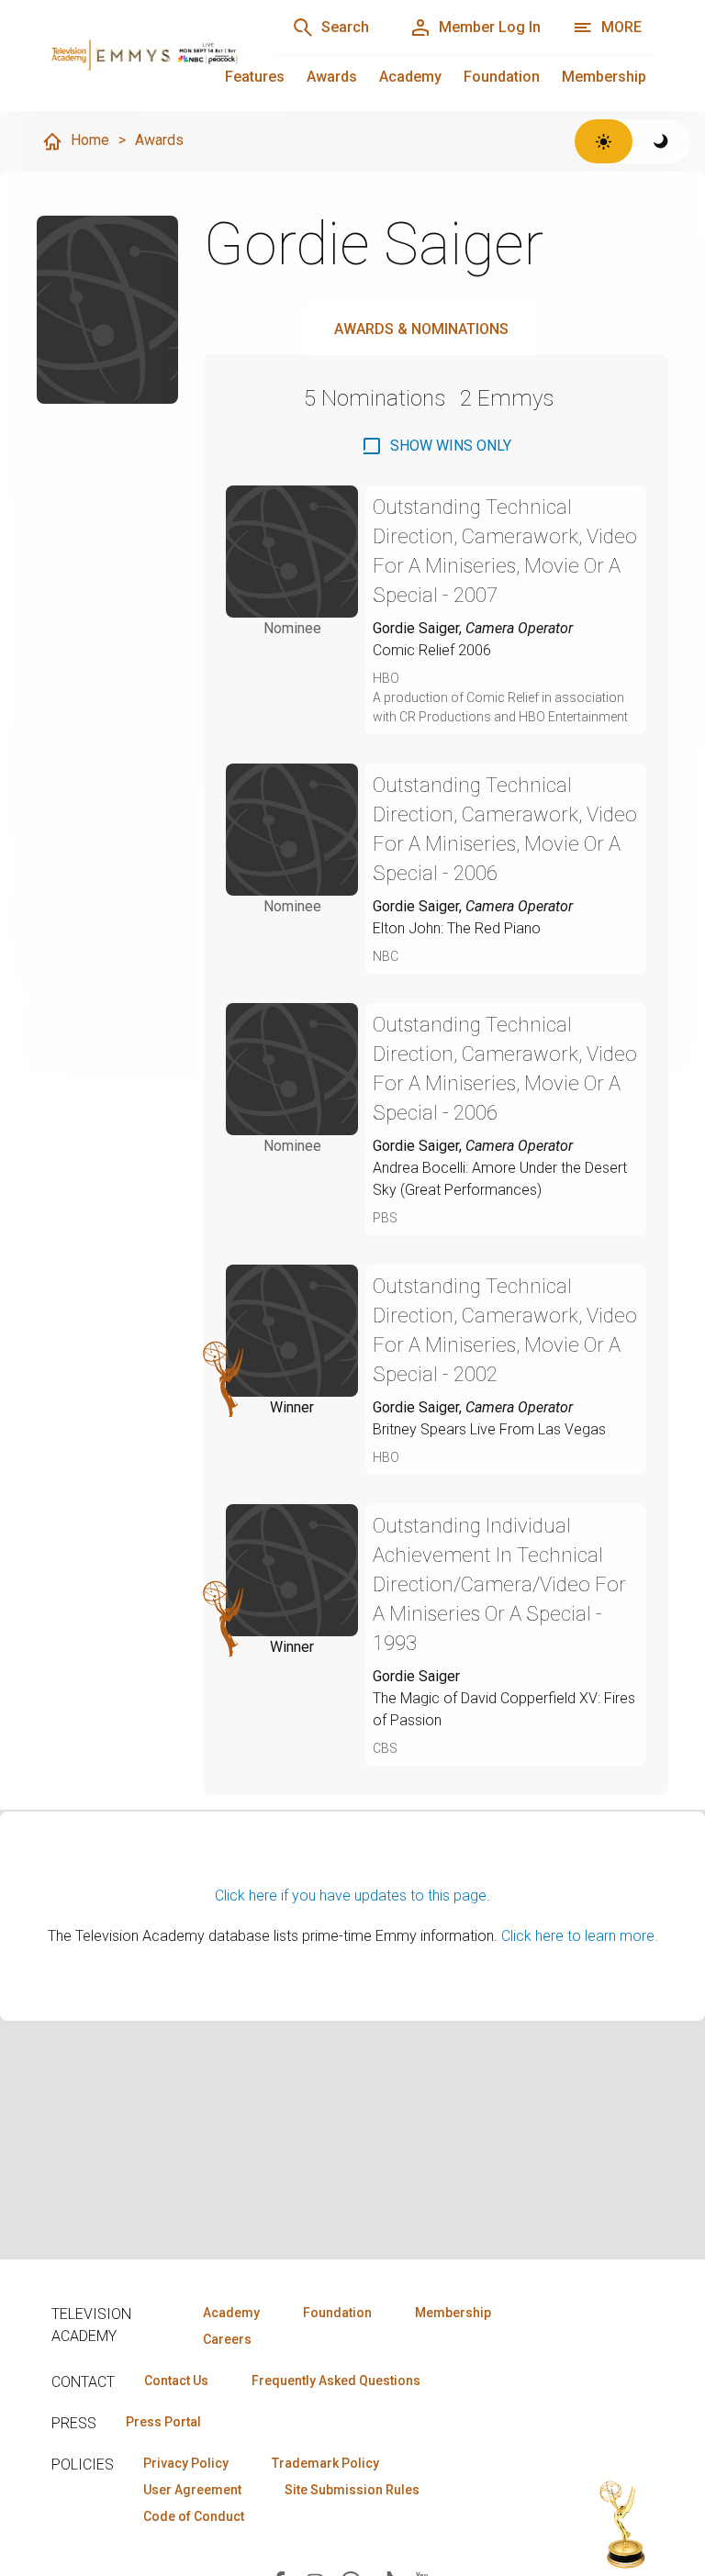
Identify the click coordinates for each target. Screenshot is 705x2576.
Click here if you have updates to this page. (352, 1896)
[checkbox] (436, 446)
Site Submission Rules (352, 2490)
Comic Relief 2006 (432, 650)
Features (255, 77)
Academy (410, 77)
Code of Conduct (194, 2516)
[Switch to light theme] (604, 141)
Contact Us (176, 2381)
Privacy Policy (186, 2463)
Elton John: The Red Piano (457, 928)
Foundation (502, 77)
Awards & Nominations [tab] (421, 329)
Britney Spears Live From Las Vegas (489, 1429)
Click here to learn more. (580, 1936)
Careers (227, 2339)
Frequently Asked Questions (336, 2381)
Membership (604, 77)
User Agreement (192, 2490)
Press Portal (163, 2422)
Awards (332, 77)
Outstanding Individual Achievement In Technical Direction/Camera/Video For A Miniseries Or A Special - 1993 (499, 1584)
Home (90, 140)
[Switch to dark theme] (661, 141)
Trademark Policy (325, 2463)
